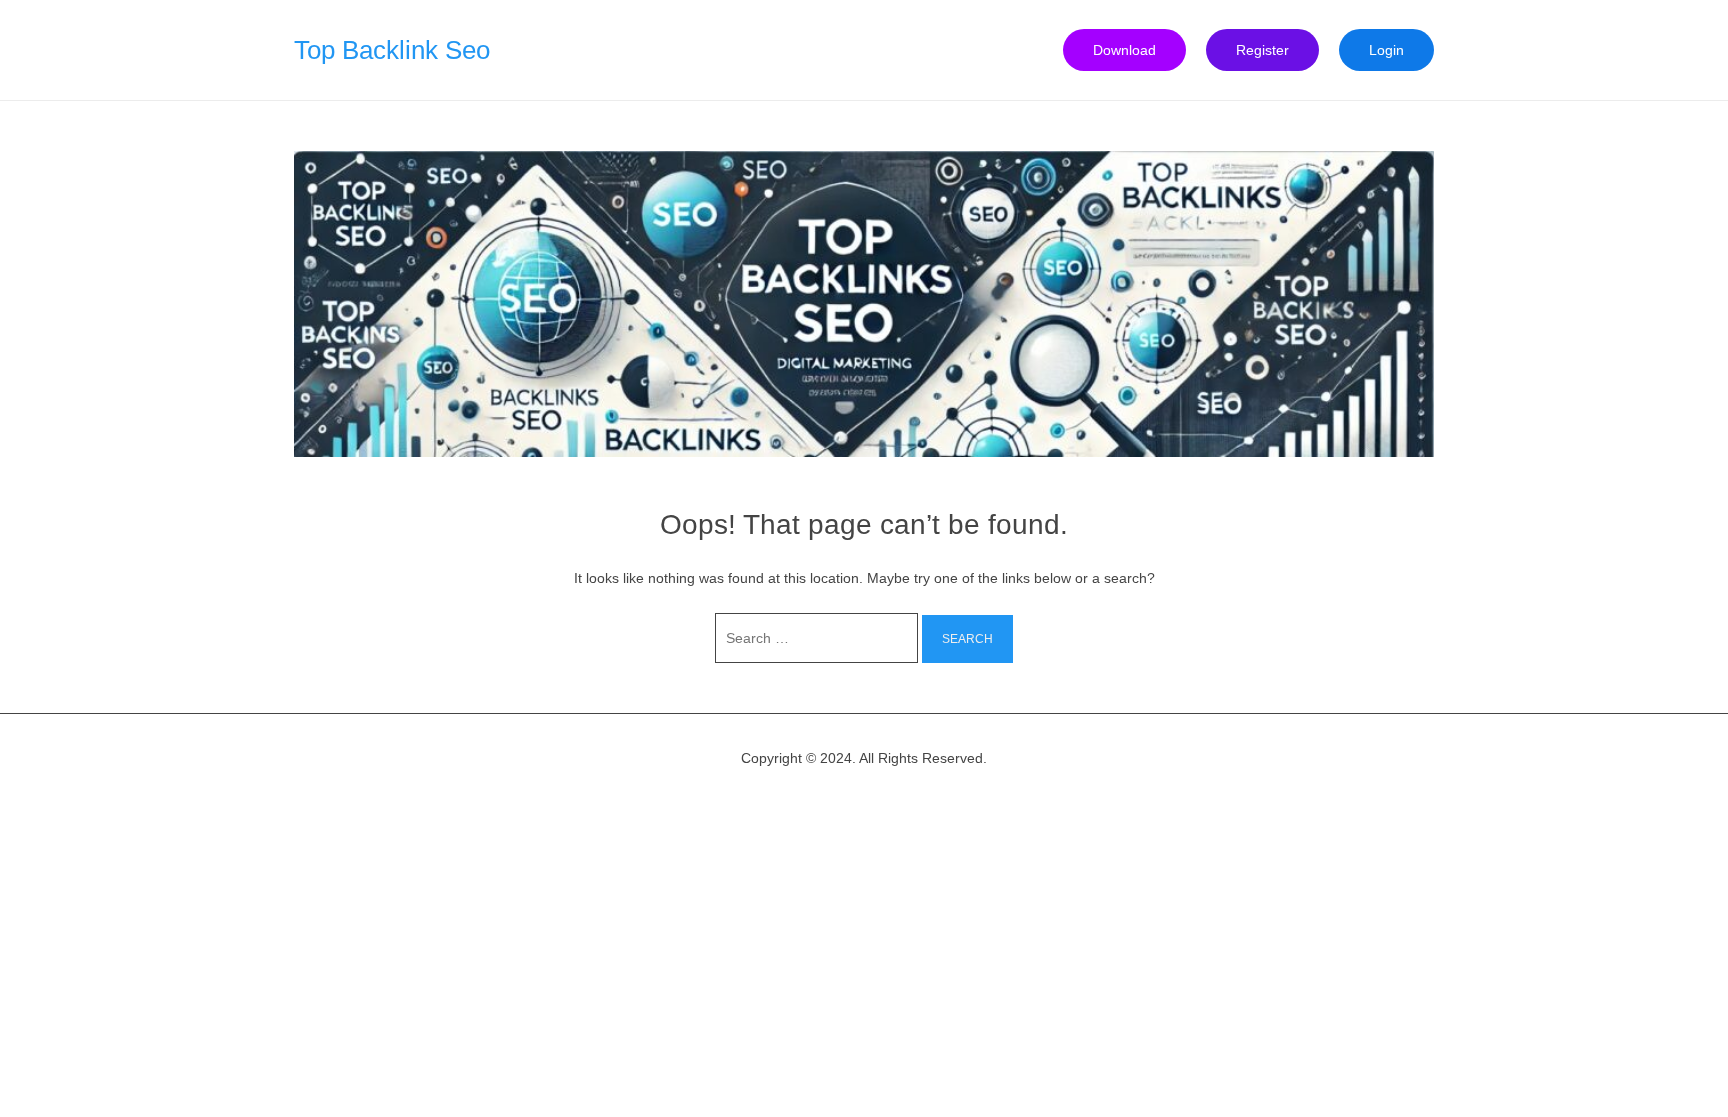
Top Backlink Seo (392, 50)
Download (1124, 50)
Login (1386, 50)
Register (1262, 50)
